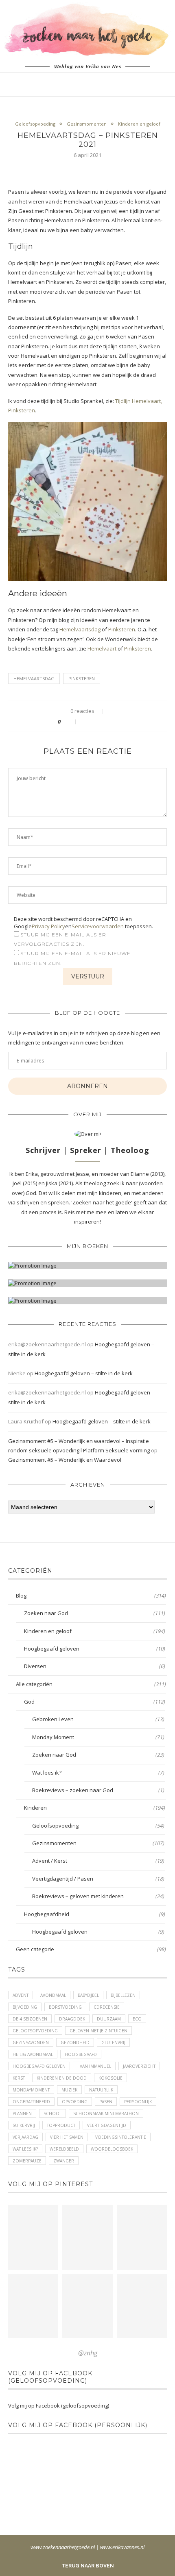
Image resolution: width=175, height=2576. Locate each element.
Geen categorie (91, 1949)
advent (21, 1995)
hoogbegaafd (81, 2054)
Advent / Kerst (98, 1861)
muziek (69, 2090)
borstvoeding (65, 2007)
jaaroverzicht (139, 2066)
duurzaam (109, 2019)
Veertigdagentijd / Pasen (98, 1879)
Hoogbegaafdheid (95, 1914)
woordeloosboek (112, 2149)
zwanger (64, 2161)
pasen (106, 2102)
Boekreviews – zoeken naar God (98, 1790)
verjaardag (25, 2137)
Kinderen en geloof (139, 124)
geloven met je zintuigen (98, 2031)
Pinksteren (122, 629)
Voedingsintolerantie (121, 2137)
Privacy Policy (48, 926)
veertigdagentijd (107, 2125)
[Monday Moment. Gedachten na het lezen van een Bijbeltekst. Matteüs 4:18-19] (33, 2306)
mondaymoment (31, 2090)
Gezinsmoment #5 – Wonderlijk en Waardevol (65, 1460)
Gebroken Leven (98, 1719)
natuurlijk (101, 2090)
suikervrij (24, 2125)
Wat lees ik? (98, 1773)
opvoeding (75, 2102)
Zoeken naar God (95, 1613)
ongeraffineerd (31, 2102)
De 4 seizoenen (30, 2019)
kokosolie (110, 2078)
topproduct (61, 2125)
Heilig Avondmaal (33, 2054)
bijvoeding (25, 2007)
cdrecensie (107, 2007)
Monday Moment (98, 1737)
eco (137, 2019)
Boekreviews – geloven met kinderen (98, 1896)
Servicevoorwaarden (98, 926)
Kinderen (95, 1808)
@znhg (88, 2353)
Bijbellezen (123, 1995)
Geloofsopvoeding (35, 124)
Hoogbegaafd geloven (95, 1649)
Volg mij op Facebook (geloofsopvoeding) (50, 2377)
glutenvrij (113, 2043)
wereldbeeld (64, 2149)
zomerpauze (27, 2161)
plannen (22, 2113)
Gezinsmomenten (87, 124)
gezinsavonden (31, 2043)
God (95, 1702)
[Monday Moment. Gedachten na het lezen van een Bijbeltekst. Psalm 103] (87, 2306)
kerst (19, 2078)
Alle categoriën (91, 1684)
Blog (91, 1596)
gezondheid (75, 2043)
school (52, 2113)
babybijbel (88, 1995)
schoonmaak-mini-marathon (106, 2113)
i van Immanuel (94, 2066)
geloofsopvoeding (35, 2031)
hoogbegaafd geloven (39, 2066)
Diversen (95, 1666)
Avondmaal (53, 1995)
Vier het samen (67, 2137)
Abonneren (87, 1086)
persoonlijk (138, 2102)
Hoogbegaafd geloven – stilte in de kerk (84, 1373)
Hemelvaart (102, 648)
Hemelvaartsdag (80, 629)
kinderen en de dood (62, 2078)
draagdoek (72, 2019)
